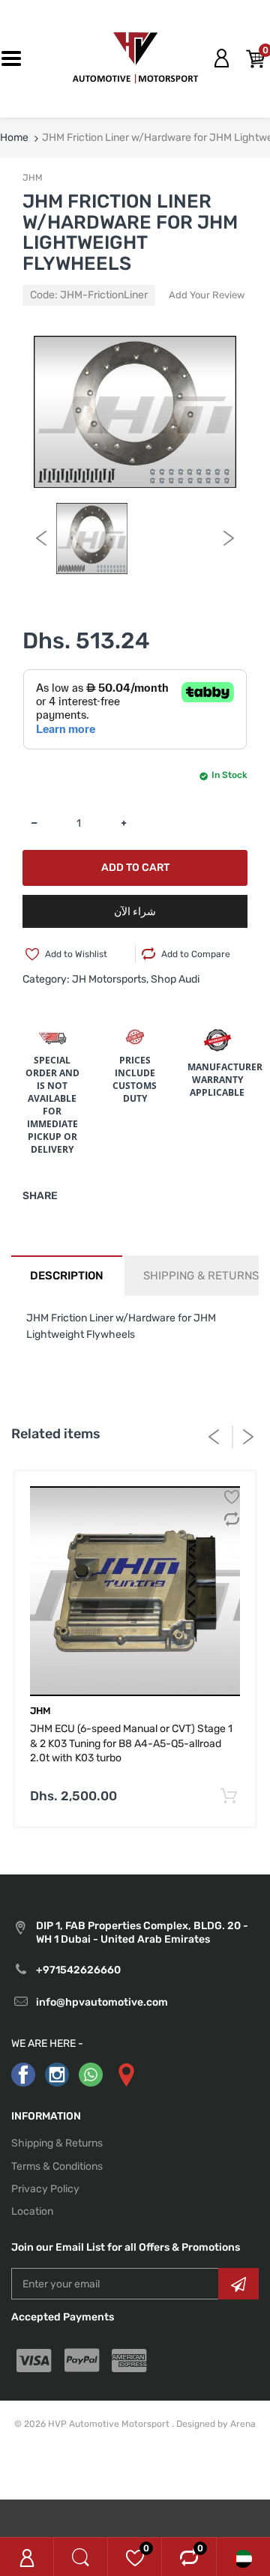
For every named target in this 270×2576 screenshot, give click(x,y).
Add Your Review (207, 295)
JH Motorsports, (110, 979)
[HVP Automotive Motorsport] (135, 58)
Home (14, 138)
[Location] (126, 2074)
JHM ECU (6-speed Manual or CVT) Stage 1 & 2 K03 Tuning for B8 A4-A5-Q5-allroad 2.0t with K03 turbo (131, 1743)
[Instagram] (57, 2074)
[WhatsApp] (91, 2074)
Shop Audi (175, 979)
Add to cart (135, 868)
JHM (33, 178)
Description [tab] (67, 1276)
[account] (221, 58)
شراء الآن (135, 912)
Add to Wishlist (76, 954)
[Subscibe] (238, 2284)
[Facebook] (23, 2074)
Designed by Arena (216, 2424)
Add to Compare (196, 954)
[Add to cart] (228, 1797)
